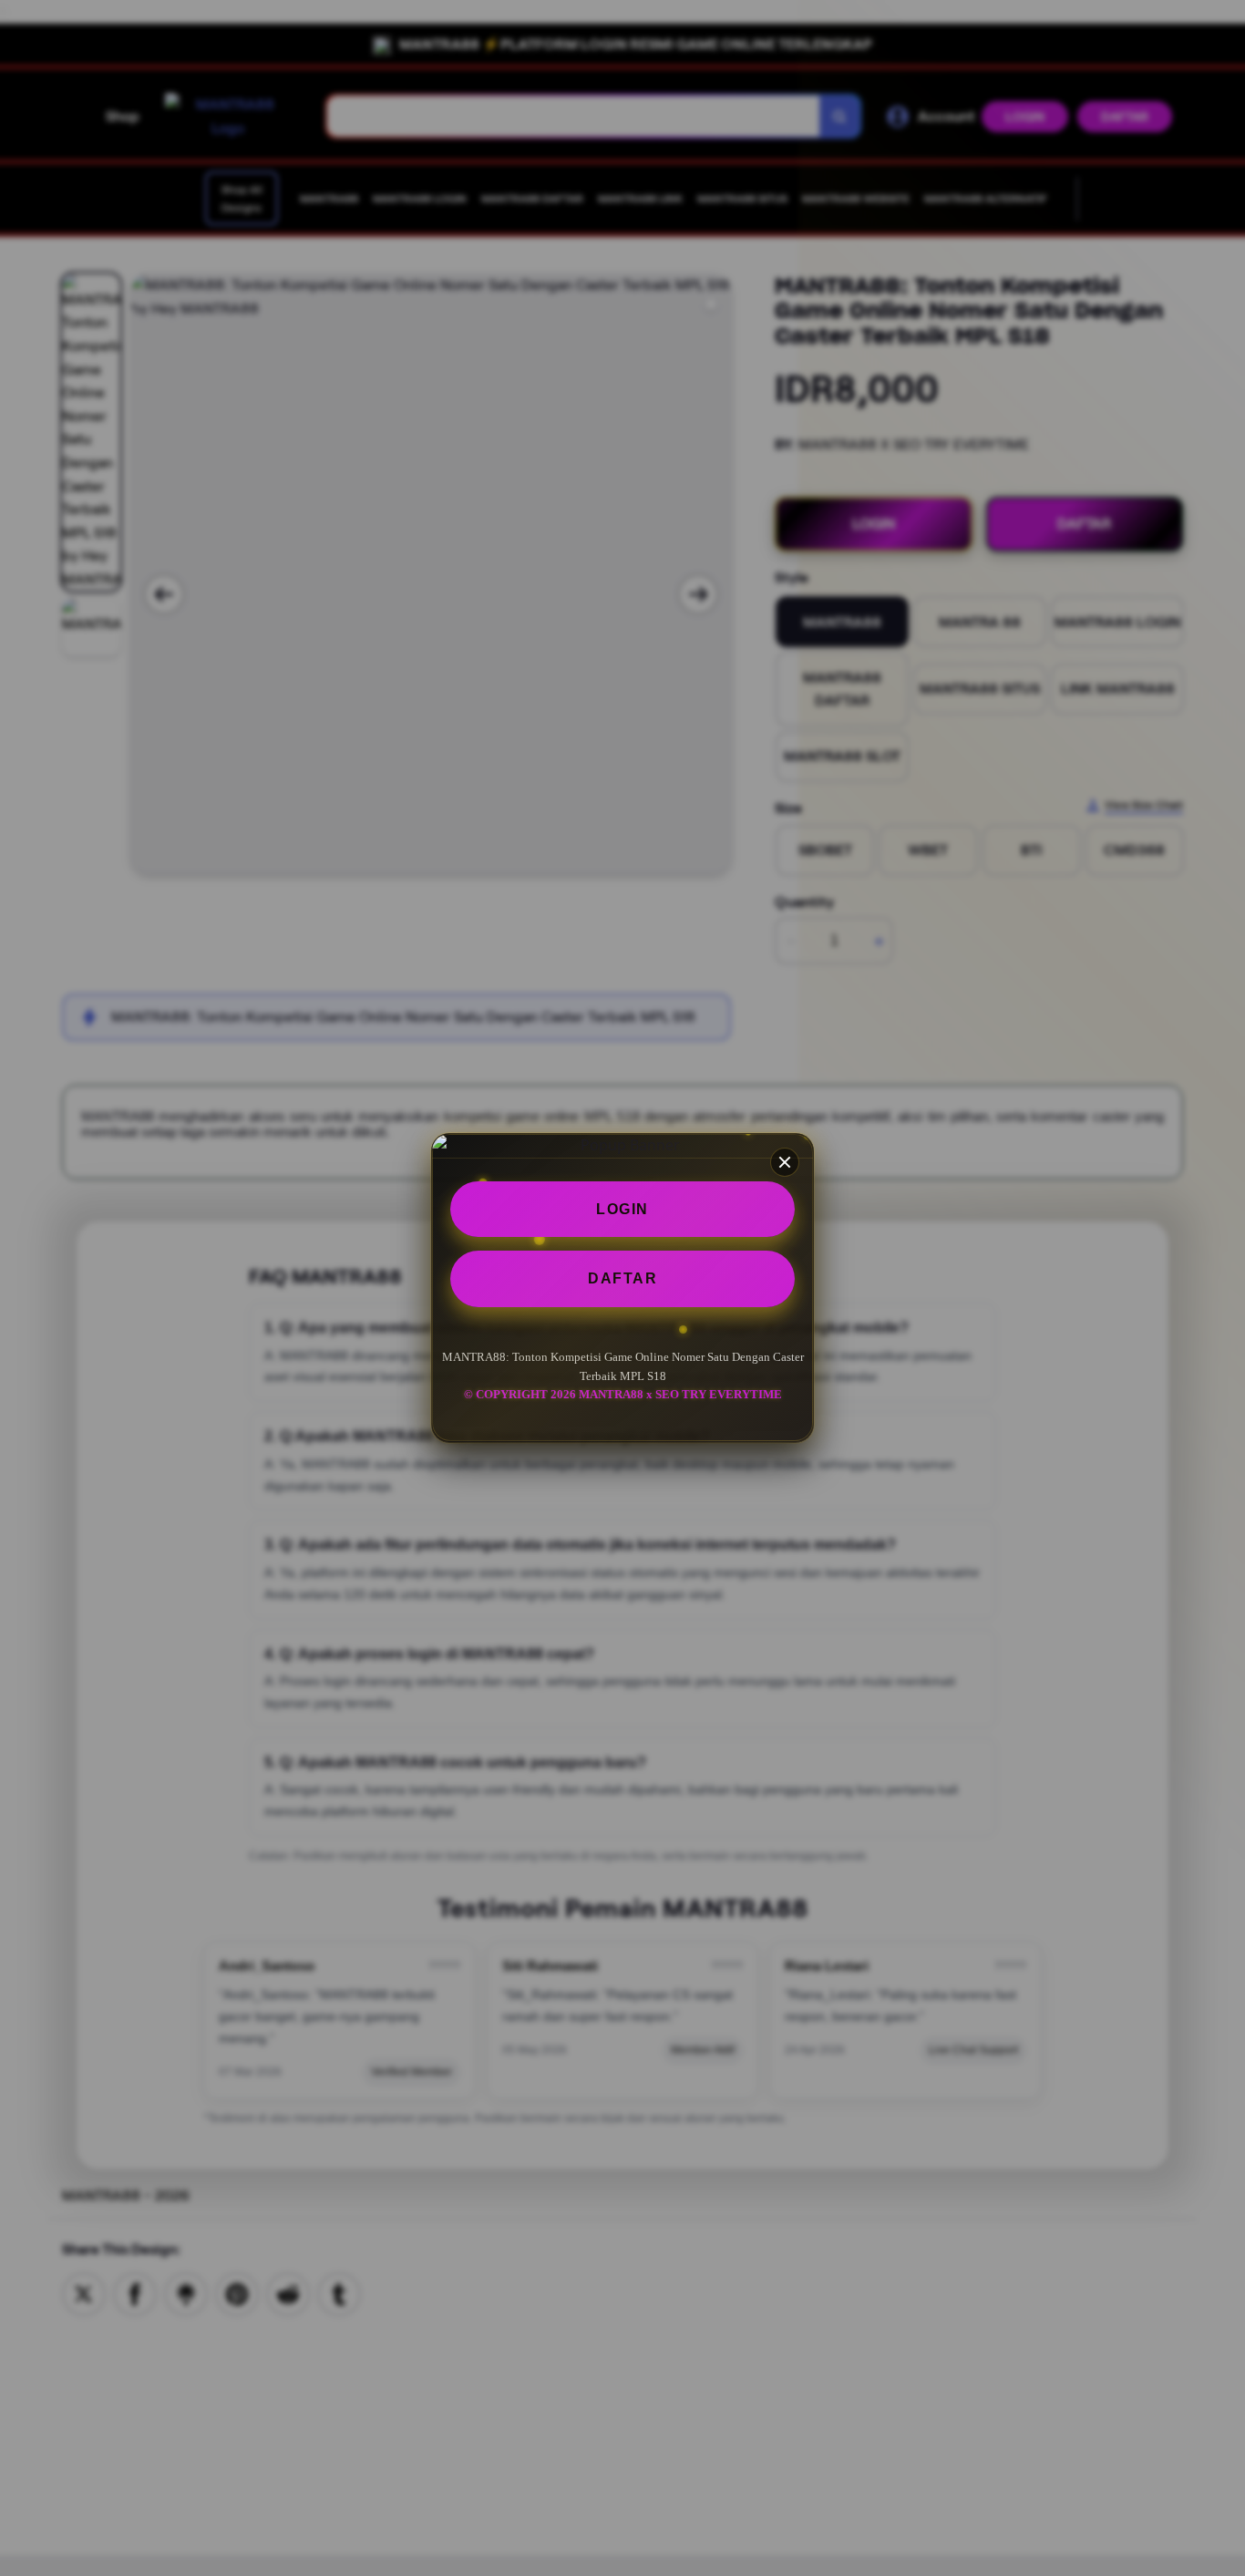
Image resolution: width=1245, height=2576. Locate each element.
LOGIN (622, 1209)
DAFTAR (622, 1279)
